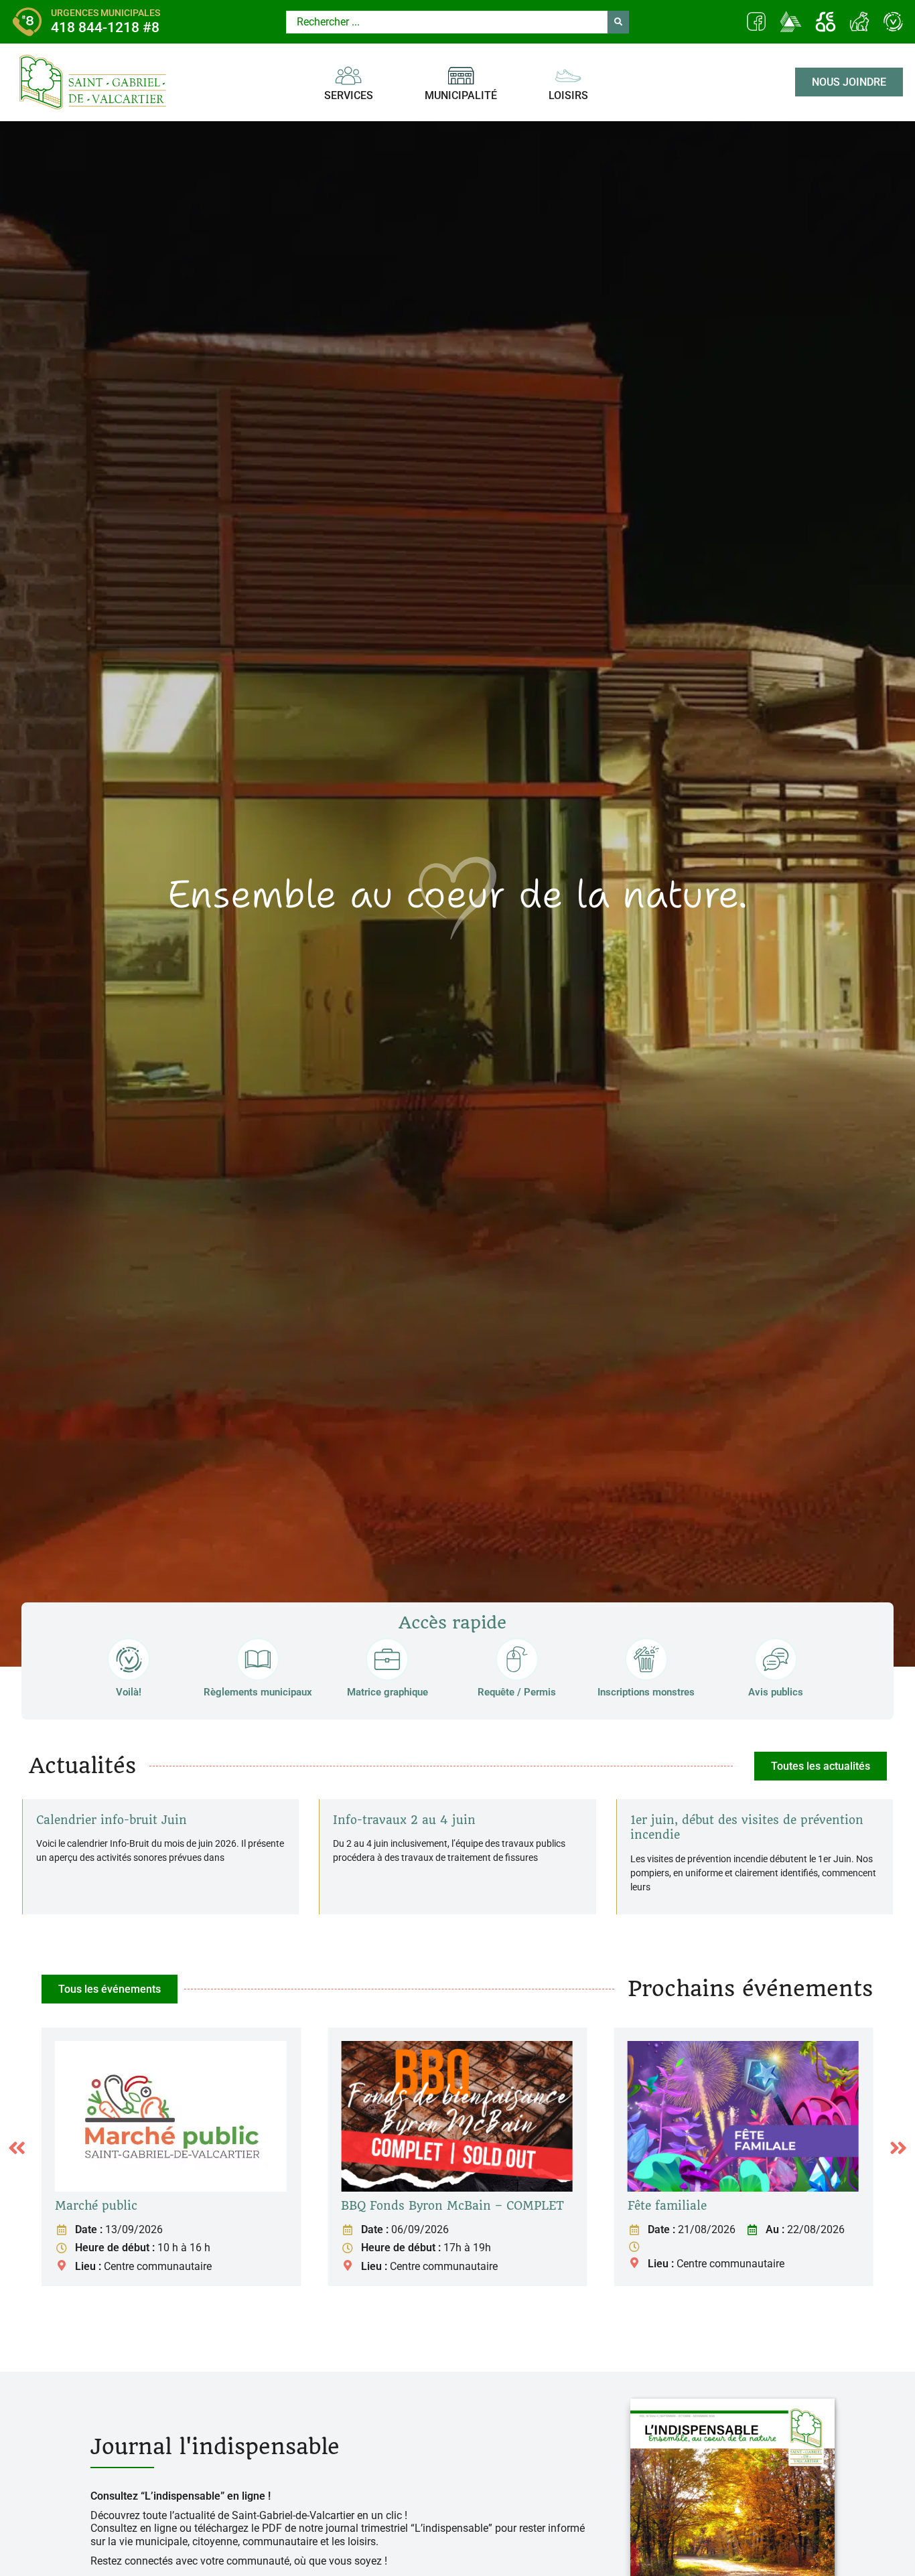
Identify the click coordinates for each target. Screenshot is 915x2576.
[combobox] (447, 22)
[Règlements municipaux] (258, 1659)
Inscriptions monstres (646, 1692)
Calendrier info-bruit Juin (112, 1820)
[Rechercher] (618, 22)
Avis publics (776, 1692)
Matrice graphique (388, 1692)
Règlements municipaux (258, 1692)
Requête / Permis (517, 1692)
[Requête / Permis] (517, 1659)
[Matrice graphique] (387, 1659)
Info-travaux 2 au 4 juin (404, 1820)
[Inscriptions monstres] (646, 1659)
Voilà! (129, 1692)
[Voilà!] (129, 1659)
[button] (17, 2148)
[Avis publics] (776, 1659)
